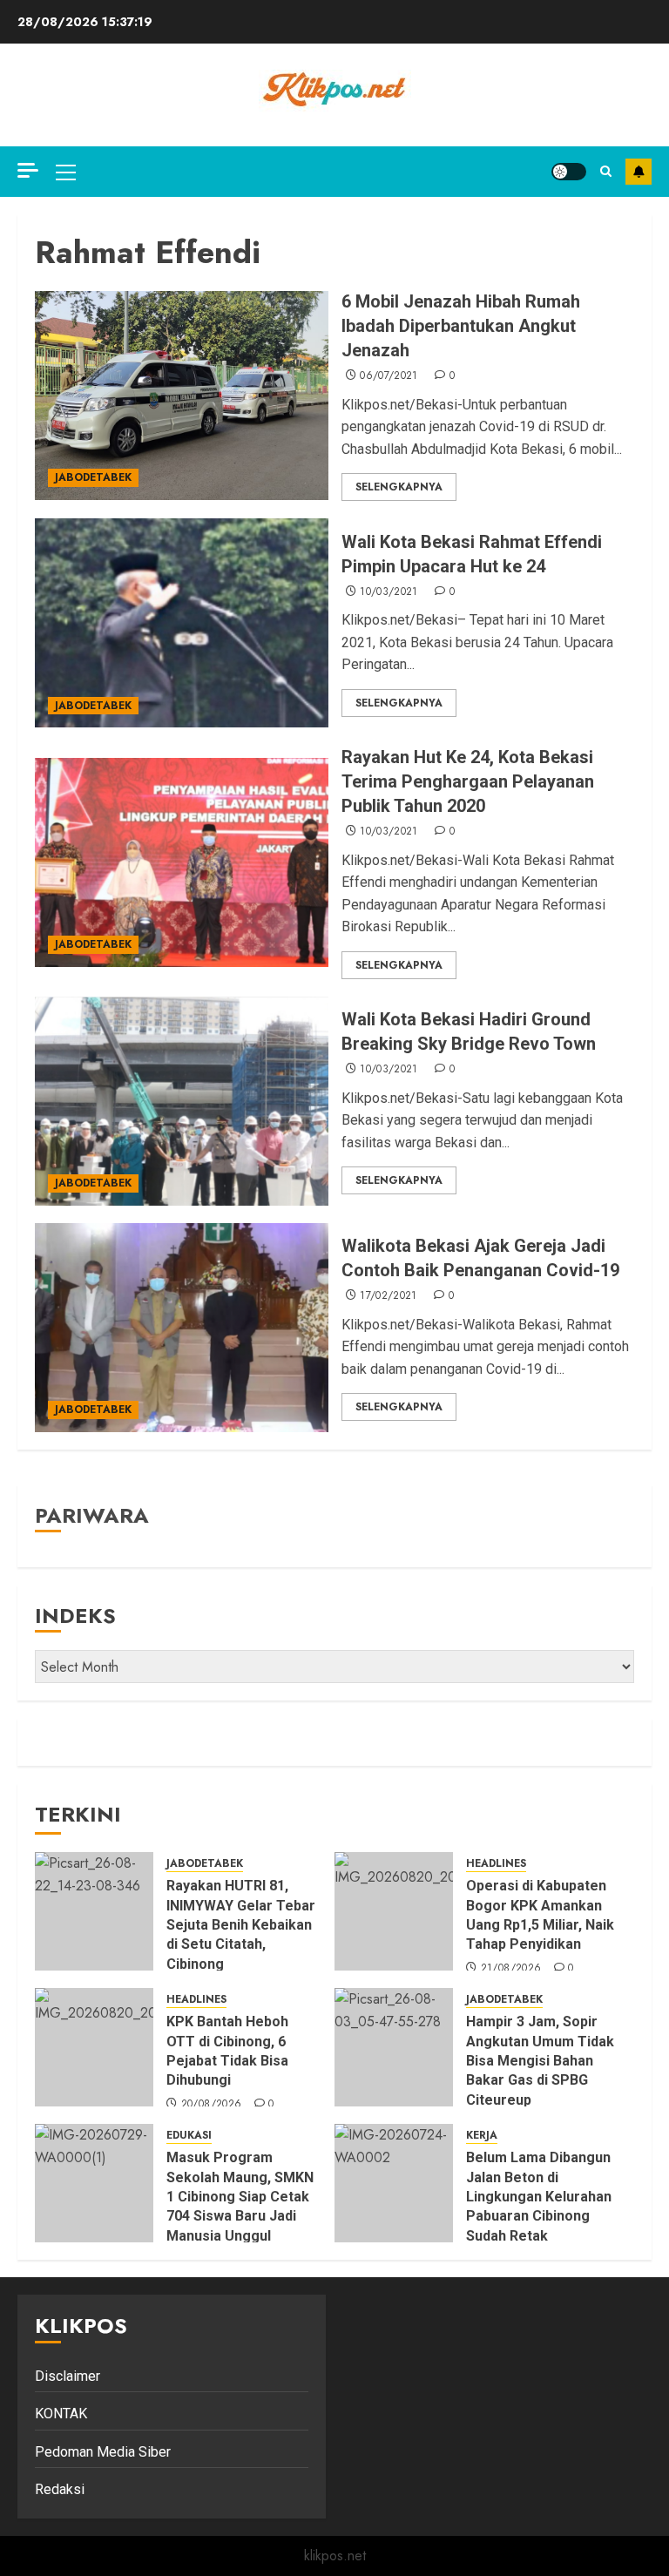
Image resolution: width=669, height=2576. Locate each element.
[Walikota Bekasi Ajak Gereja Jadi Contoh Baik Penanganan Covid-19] (182, 1328)
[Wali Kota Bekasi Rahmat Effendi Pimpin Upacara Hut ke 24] (182, 623)
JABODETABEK (93, 477)
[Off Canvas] (28, 170)
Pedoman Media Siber (103, 2452)
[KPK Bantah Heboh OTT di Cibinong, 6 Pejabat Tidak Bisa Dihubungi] (94, 2047)
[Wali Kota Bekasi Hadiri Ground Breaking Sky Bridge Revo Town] (182, 1101)
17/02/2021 (389, 1296)
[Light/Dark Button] (569, 172)
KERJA (482, 2136)
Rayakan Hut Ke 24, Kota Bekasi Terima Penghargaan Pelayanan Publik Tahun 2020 (468, 781)
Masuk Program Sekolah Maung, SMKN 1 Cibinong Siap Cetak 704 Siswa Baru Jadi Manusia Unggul (240, 2197)
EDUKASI (189, 2136)
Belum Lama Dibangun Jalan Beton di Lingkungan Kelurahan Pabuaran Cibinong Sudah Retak (539, 2197)
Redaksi (60, 2489)
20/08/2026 (212, 2105)
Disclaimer (68, 2376)
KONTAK (61, 2414)
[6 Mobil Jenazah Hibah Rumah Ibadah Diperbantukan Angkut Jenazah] (182, 396)
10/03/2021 (389, 592)
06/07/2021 (389, 376)
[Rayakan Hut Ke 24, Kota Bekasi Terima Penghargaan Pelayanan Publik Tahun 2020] (182, 862)
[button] (66, 172)
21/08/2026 (511, 1969)
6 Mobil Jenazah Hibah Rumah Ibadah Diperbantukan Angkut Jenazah (461, 326)
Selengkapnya (399, 487)
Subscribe (639, 172)
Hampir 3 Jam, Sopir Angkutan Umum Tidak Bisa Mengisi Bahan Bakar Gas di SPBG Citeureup (540, 2061)
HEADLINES (496, 1864)
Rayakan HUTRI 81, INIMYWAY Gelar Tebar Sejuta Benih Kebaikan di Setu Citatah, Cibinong (241, 1925)
